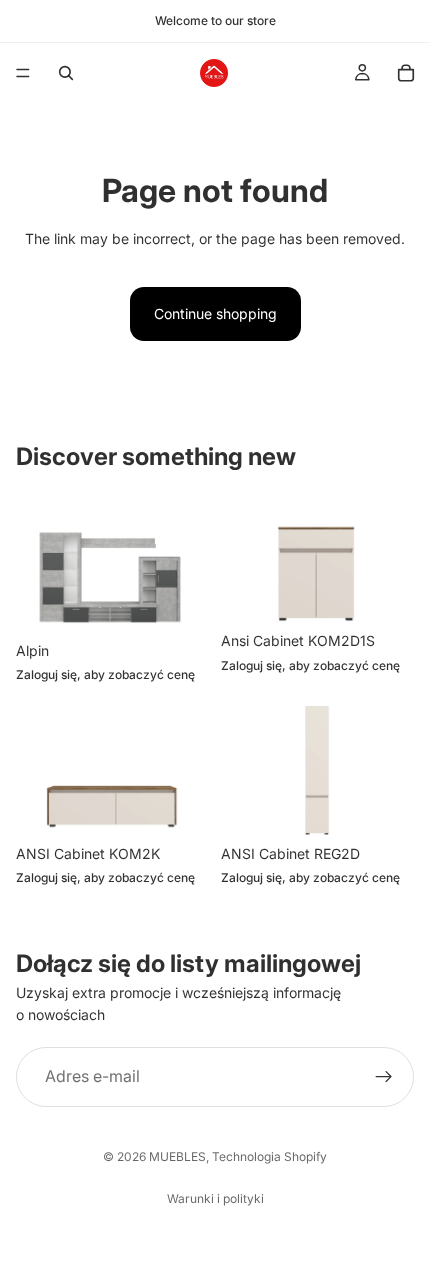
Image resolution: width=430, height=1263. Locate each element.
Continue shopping (215, 313)
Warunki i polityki (215, 1198)
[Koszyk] (406, 73)
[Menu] (23, 73)
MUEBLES (177, 1156)
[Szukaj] (66, 73)
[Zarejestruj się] (384, 1076)
